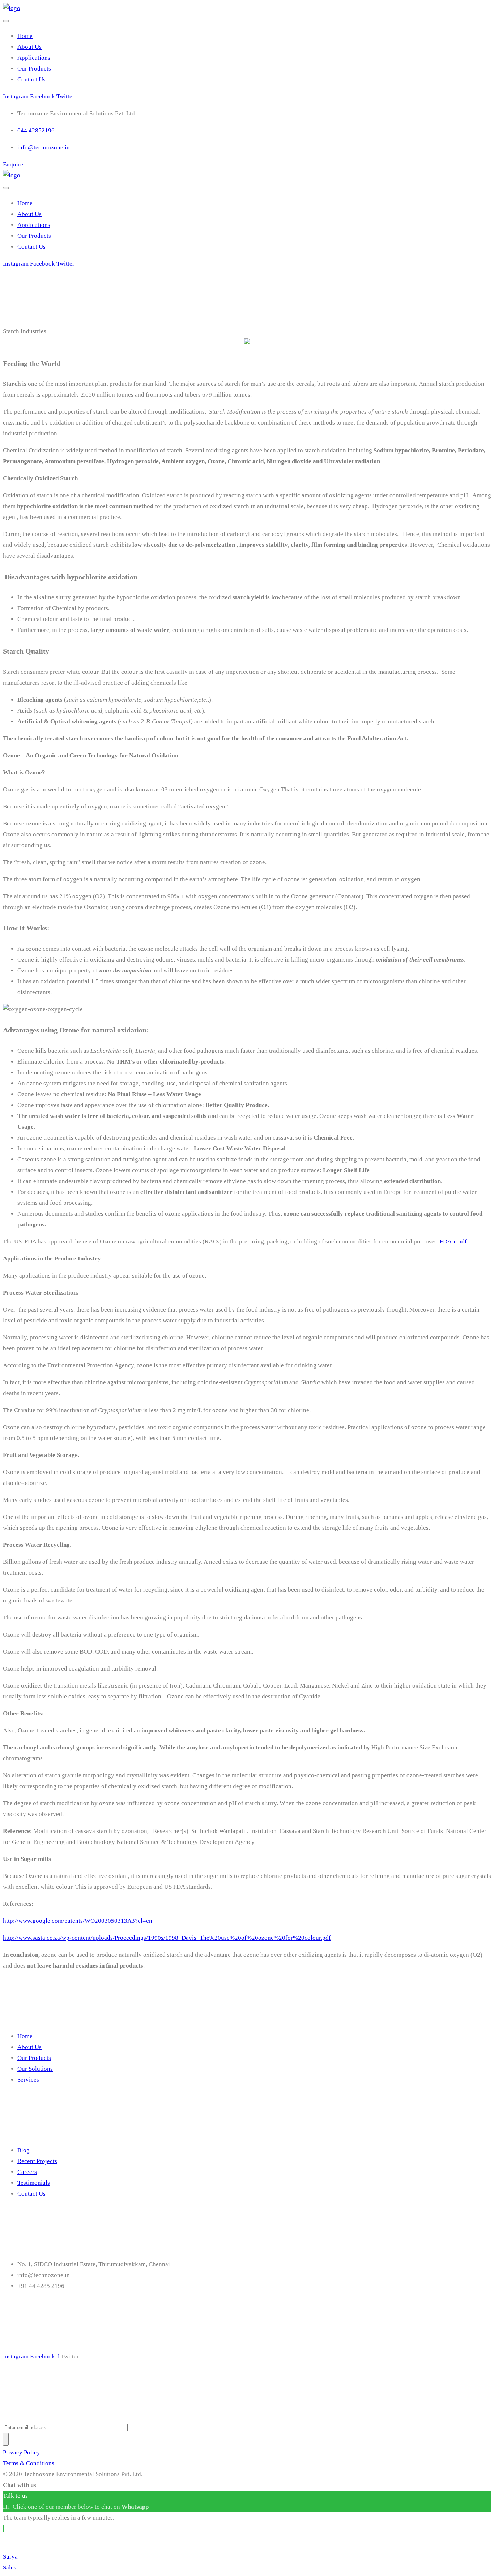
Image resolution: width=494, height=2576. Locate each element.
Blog (24, 2150)
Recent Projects (37, 2161)
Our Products (34, 69)
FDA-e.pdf (453, 1241)
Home (25, 36)
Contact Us (31, 79)
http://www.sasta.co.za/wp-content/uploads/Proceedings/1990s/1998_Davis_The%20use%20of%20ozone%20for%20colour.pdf (167, 1938)
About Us (29, 47)
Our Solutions (35, 2069)
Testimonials (34, 2183)
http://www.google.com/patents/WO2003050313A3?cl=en (78, 1921)
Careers (27, 2172)
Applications (34, 58)
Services (28, 2080)
